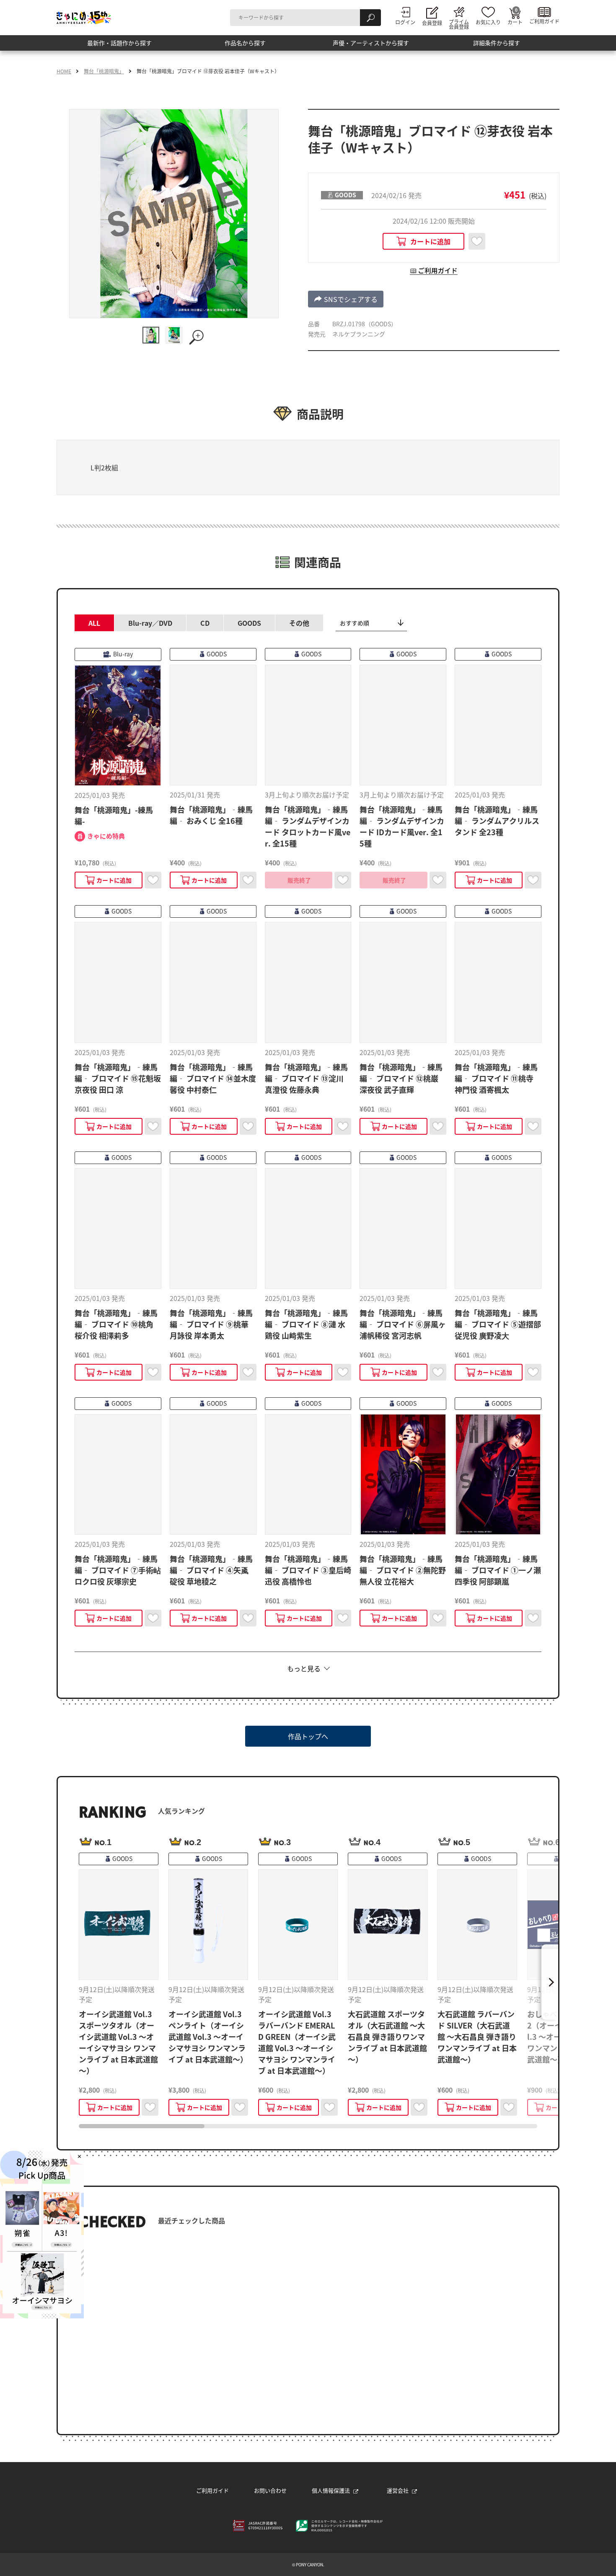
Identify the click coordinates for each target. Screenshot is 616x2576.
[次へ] (550, 1982)
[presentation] (142, 2126)
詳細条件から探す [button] (497, 46)
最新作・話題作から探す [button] (119, 46)
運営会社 (398, 2490)
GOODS (249, 623)
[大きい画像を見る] (197, 337)
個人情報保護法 (331, 2490)
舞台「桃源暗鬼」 (104, 71)
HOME (64, 71)
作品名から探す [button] (245, 46)
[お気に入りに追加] (477, 241)
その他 (299, 623)
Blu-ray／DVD (150, 623)
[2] (174, 335)
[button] (346, 299)
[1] (151, 335)
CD (205, 623)
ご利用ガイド (212, 2490)
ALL (94, 623)
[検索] (370, 18)
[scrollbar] (308, 2126)
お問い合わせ (270, 2490)
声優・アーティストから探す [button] (371, 46)
